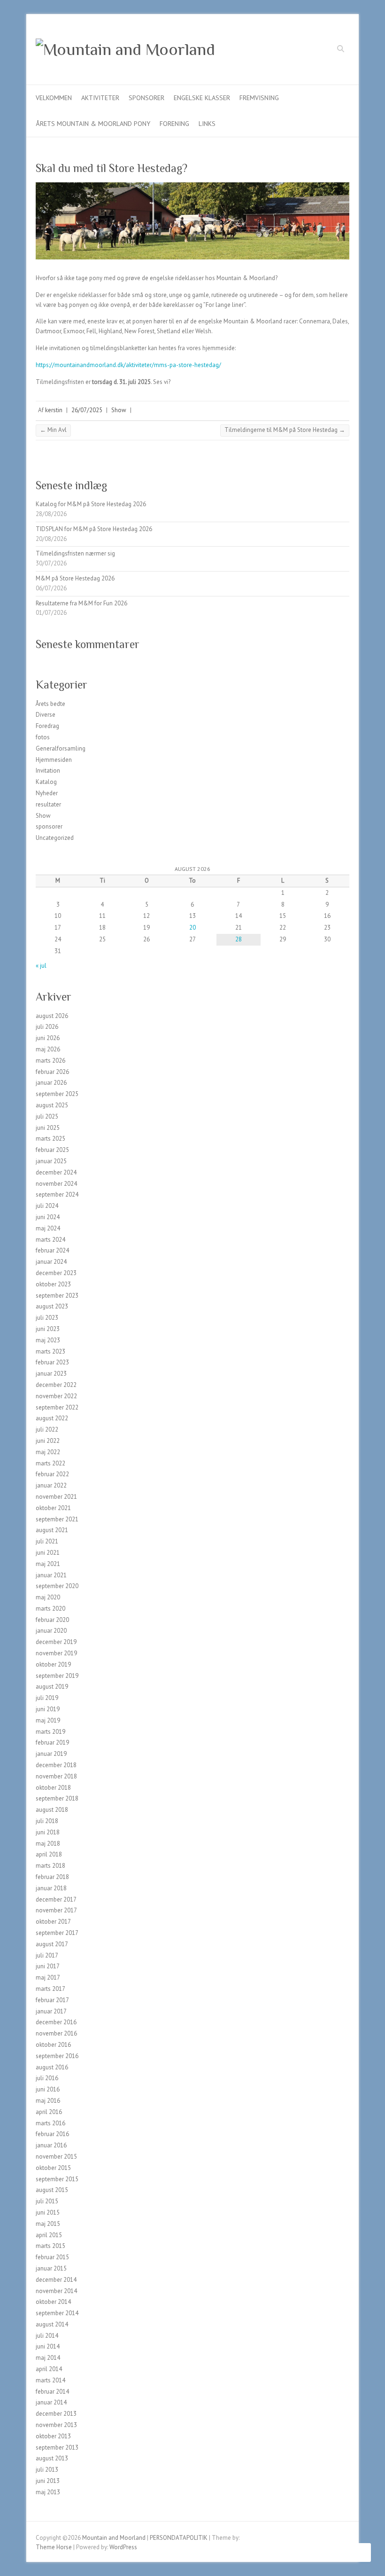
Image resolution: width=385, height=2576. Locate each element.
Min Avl (53, 430)
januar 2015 (51, 2268)
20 (192, 928)
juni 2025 (48, 1128)
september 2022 (57, 1407)
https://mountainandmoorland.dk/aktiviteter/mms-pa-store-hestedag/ (128, 365)
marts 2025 (50, 1139)
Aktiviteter (100, 98)
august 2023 (52, 1306)
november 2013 (56, 2425)
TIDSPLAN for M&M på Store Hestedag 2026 (94, 529)
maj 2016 (48, 2101)
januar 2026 (51, 1083)
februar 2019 (52, 1742)
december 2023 (56, 1273)
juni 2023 (48, 1329)
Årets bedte (50, 704)
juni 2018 (48, 1832)
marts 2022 (50, 1463)
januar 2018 (51, 1888)
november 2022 (56, 1396)
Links (207, 124)
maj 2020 (48, 1597)
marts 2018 (50, 1866)
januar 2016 (51, 2145)
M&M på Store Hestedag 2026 (75, 578)
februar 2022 (52, 1474)
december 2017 (56, 1899)
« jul (41, 966)
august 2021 (52, 1530)
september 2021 (57, 1519)
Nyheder (47, 793)
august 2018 (52, 1810)
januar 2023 (51, 1374)
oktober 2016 (53, 2045)
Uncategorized (55, 838)
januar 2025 (51, 1161)
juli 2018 (47, 1821)
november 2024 (56, 1184)
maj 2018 (48, 1844)
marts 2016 (50, 2123)
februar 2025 (52, 1150)
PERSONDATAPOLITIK (179, 2538)
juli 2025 (47, 1116)
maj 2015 (48, 2224)
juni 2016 (48, 2089)
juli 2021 (47, 1541)
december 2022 (56, 1385)
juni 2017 (48, 1966)
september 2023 (57, 1296)
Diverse (46, 715)
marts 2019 (50, 1732)
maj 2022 (48, 1452)
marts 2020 (50, 1609)
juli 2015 (47, 2201)
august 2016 (52, 2067)
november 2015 (56, 2157)
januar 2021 (51, 1575)
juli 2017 (47, 1955)
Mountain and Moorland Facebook (327, 50)
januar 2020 (51, 1631)
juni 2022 (48, 1441)
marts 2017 (50, 1989)
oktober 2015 (53, 2168)
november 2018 (56, 1776)
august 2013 (52, 2458)
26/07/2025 (87, 410)
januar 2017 (51, 2011)
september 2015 (57, 2179)
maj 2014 (48, 2358)
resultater (48, 804)
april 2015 (49, 2235)
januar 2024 (51, 1262)
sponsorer (49, 826)
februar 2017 (52, 2000)
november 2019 (56, 1653)
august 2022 (52, 1418)
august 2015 (52, 2190)
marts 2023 (50, 1351)
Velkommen (54, 98)
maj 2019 (48, 1720)
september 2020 (57, 1586)
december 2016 (56, 2022)
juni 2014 (48, 2346)
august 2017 (52, 1944)
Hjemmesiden (54, 760)
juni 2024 (48, 1217)
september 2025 (57, 1094)
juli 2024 (47, 1206)
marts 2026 (50, 1061)
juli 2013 (47, 2470)
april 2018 (49, 1854)
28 (239, 939)
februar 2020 (52, 1620)
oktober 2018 (53, 1788)
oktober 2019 (53, 1664)
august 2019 (52, 1687)
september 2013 (57, 2447)
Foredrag (47, 726)
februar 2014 (52, 2392)
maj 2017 (48, 1977)
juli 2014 (47, 2336)
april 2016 (49, 2112)
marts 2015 (50, 2246)
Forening (174, 124)
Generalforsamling (61, 748)
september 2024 (57, 1194)
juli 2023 (47, 1318)
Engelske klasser (202, 98)
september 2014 (57, 2313)
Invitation (48, 771)
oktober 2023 (53, 1284)
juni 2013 (48, 2481)
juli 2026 (47, 1027)
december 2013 (56, 2414)
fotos (43, 737)
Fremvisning (259, 98)
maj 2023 (48, 1340)
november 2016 (56, 2033)
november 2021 (56, 1497)
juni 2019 (48, 1709)
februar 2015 (52, 2257)
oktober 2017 (53, 1922)
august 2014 (52, 2324)
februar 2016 (52, 2134)
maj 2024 (48, 1228)
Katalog (46, 782)
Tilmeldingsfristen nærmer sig (75, 553)
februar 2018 (52, 1877)
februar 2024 (52, 1250)
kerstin (54, 410)
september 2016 (57, 2056)
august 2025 (52, 1105)
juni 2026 (48, 1038)
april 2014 (49, 2369)
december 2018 (56, 1765)
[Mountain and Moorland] (125, 50)
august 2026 (52, 1016)
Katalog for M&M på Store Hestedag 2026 (91, 504)
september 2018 (57, 1798)
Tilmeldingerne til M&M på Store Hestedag (285, 430)
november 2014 (56, 2291)
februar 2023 (52, 1362)
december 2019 (56, 1642)
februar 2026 (52, 1072)
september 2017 (57, 1933)
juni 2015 (48, 2212)
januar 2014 (51, 2402)
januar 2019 (51, 1754)
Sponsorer (146, 98)
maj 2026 (48, 1049)
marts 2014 (50, 2380)
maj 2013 (48, 2492)
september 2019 (57, 1676)
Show (119, 410)
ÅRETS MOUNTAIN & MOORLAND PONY (93, 124)
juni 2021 (48, 1553)
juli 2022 (47, 1429)
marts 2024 (50, 1240)
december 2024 (56, 1172)
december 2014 (56, 2280)
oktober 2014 (53, 2302)
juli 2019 (47, 1698)
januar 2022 (51, 1485)
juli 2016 (47, 2078)
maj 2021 (48, 1564)
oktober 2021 (53, 1508)
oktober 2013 (53, 2436)
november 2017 (56, 1910)
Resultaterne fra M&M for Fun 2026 (81, 603)
